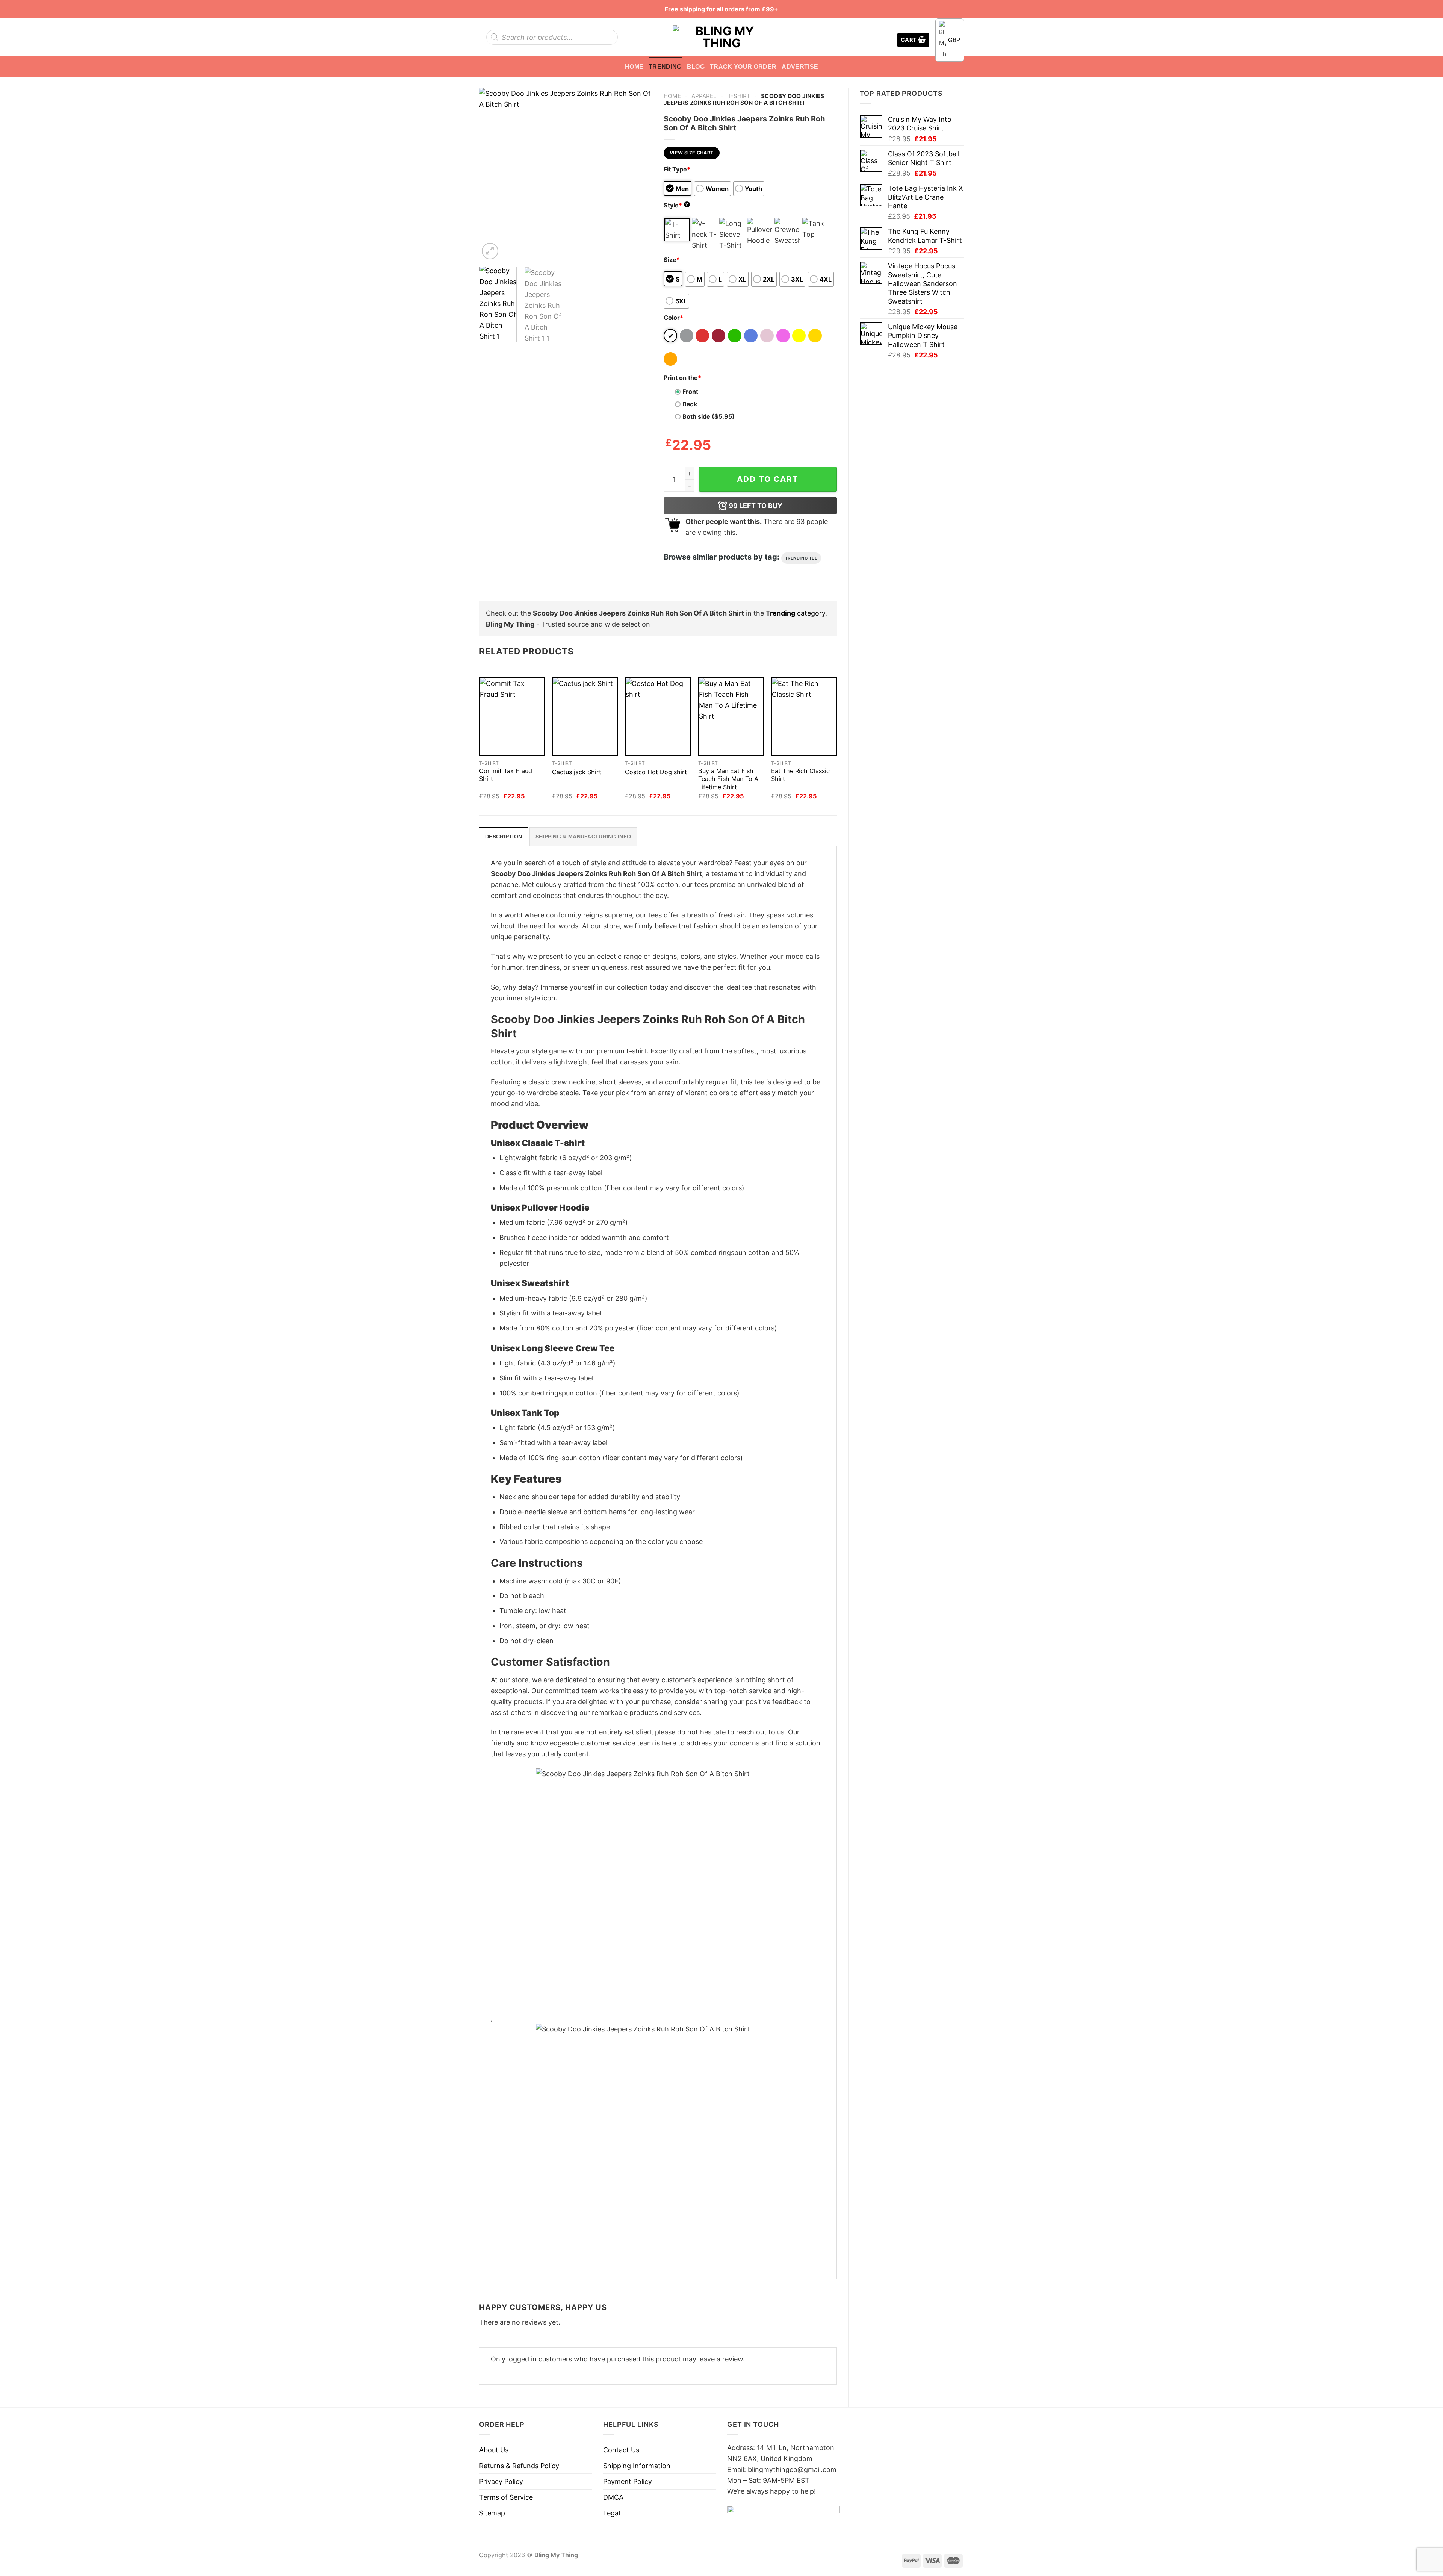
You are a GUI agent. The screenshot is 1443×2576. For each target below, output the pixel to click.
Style (676, 205)
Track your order (743, 67)
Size (672, 260)
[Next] (639, 174)
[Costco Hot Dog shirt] (658, 717)
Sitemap (492, 2513)
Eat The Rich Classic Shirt (800, 775)
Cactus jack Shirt (577, 772)
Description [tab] (504, 837)
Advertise (800, 67)
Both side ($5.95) (709, 416)
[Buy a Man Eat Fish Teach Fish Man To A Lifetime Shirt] (731, 717)
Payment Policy (628, 2481)
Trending (665, 67)
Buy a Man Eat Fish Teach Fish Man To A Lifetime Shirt (728, 779)
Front (690, 392)
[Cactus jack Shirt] (585, 717)
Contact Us (621, 2450)
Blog (696, 67)
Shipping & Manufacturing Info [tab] (583, 837)
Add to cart (768, 479)
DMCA (613, 2497)
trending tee (801, 558)
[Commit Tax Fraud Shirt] (512, 717)
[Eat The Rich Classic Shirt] (804, 717)
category (796, 613)
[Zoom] (490, 251)
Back (690, 404)
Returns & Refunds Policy (519, 2466)
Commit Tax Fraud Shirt (506, 775)
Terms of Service (506, 2497)
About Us (494, 2450)
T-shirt (739, 96)
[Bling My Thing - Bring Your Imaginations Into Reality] (721, 37)
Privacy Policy (501, 2481)
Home (634, 67)
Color (673, 318)
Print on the (682, 378)
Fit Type (677, 169)
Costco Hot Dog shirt (656, 772)
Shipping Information (637, 2466)
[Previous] (492, 174)
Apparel (704, 96)
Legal (612, 2513)
